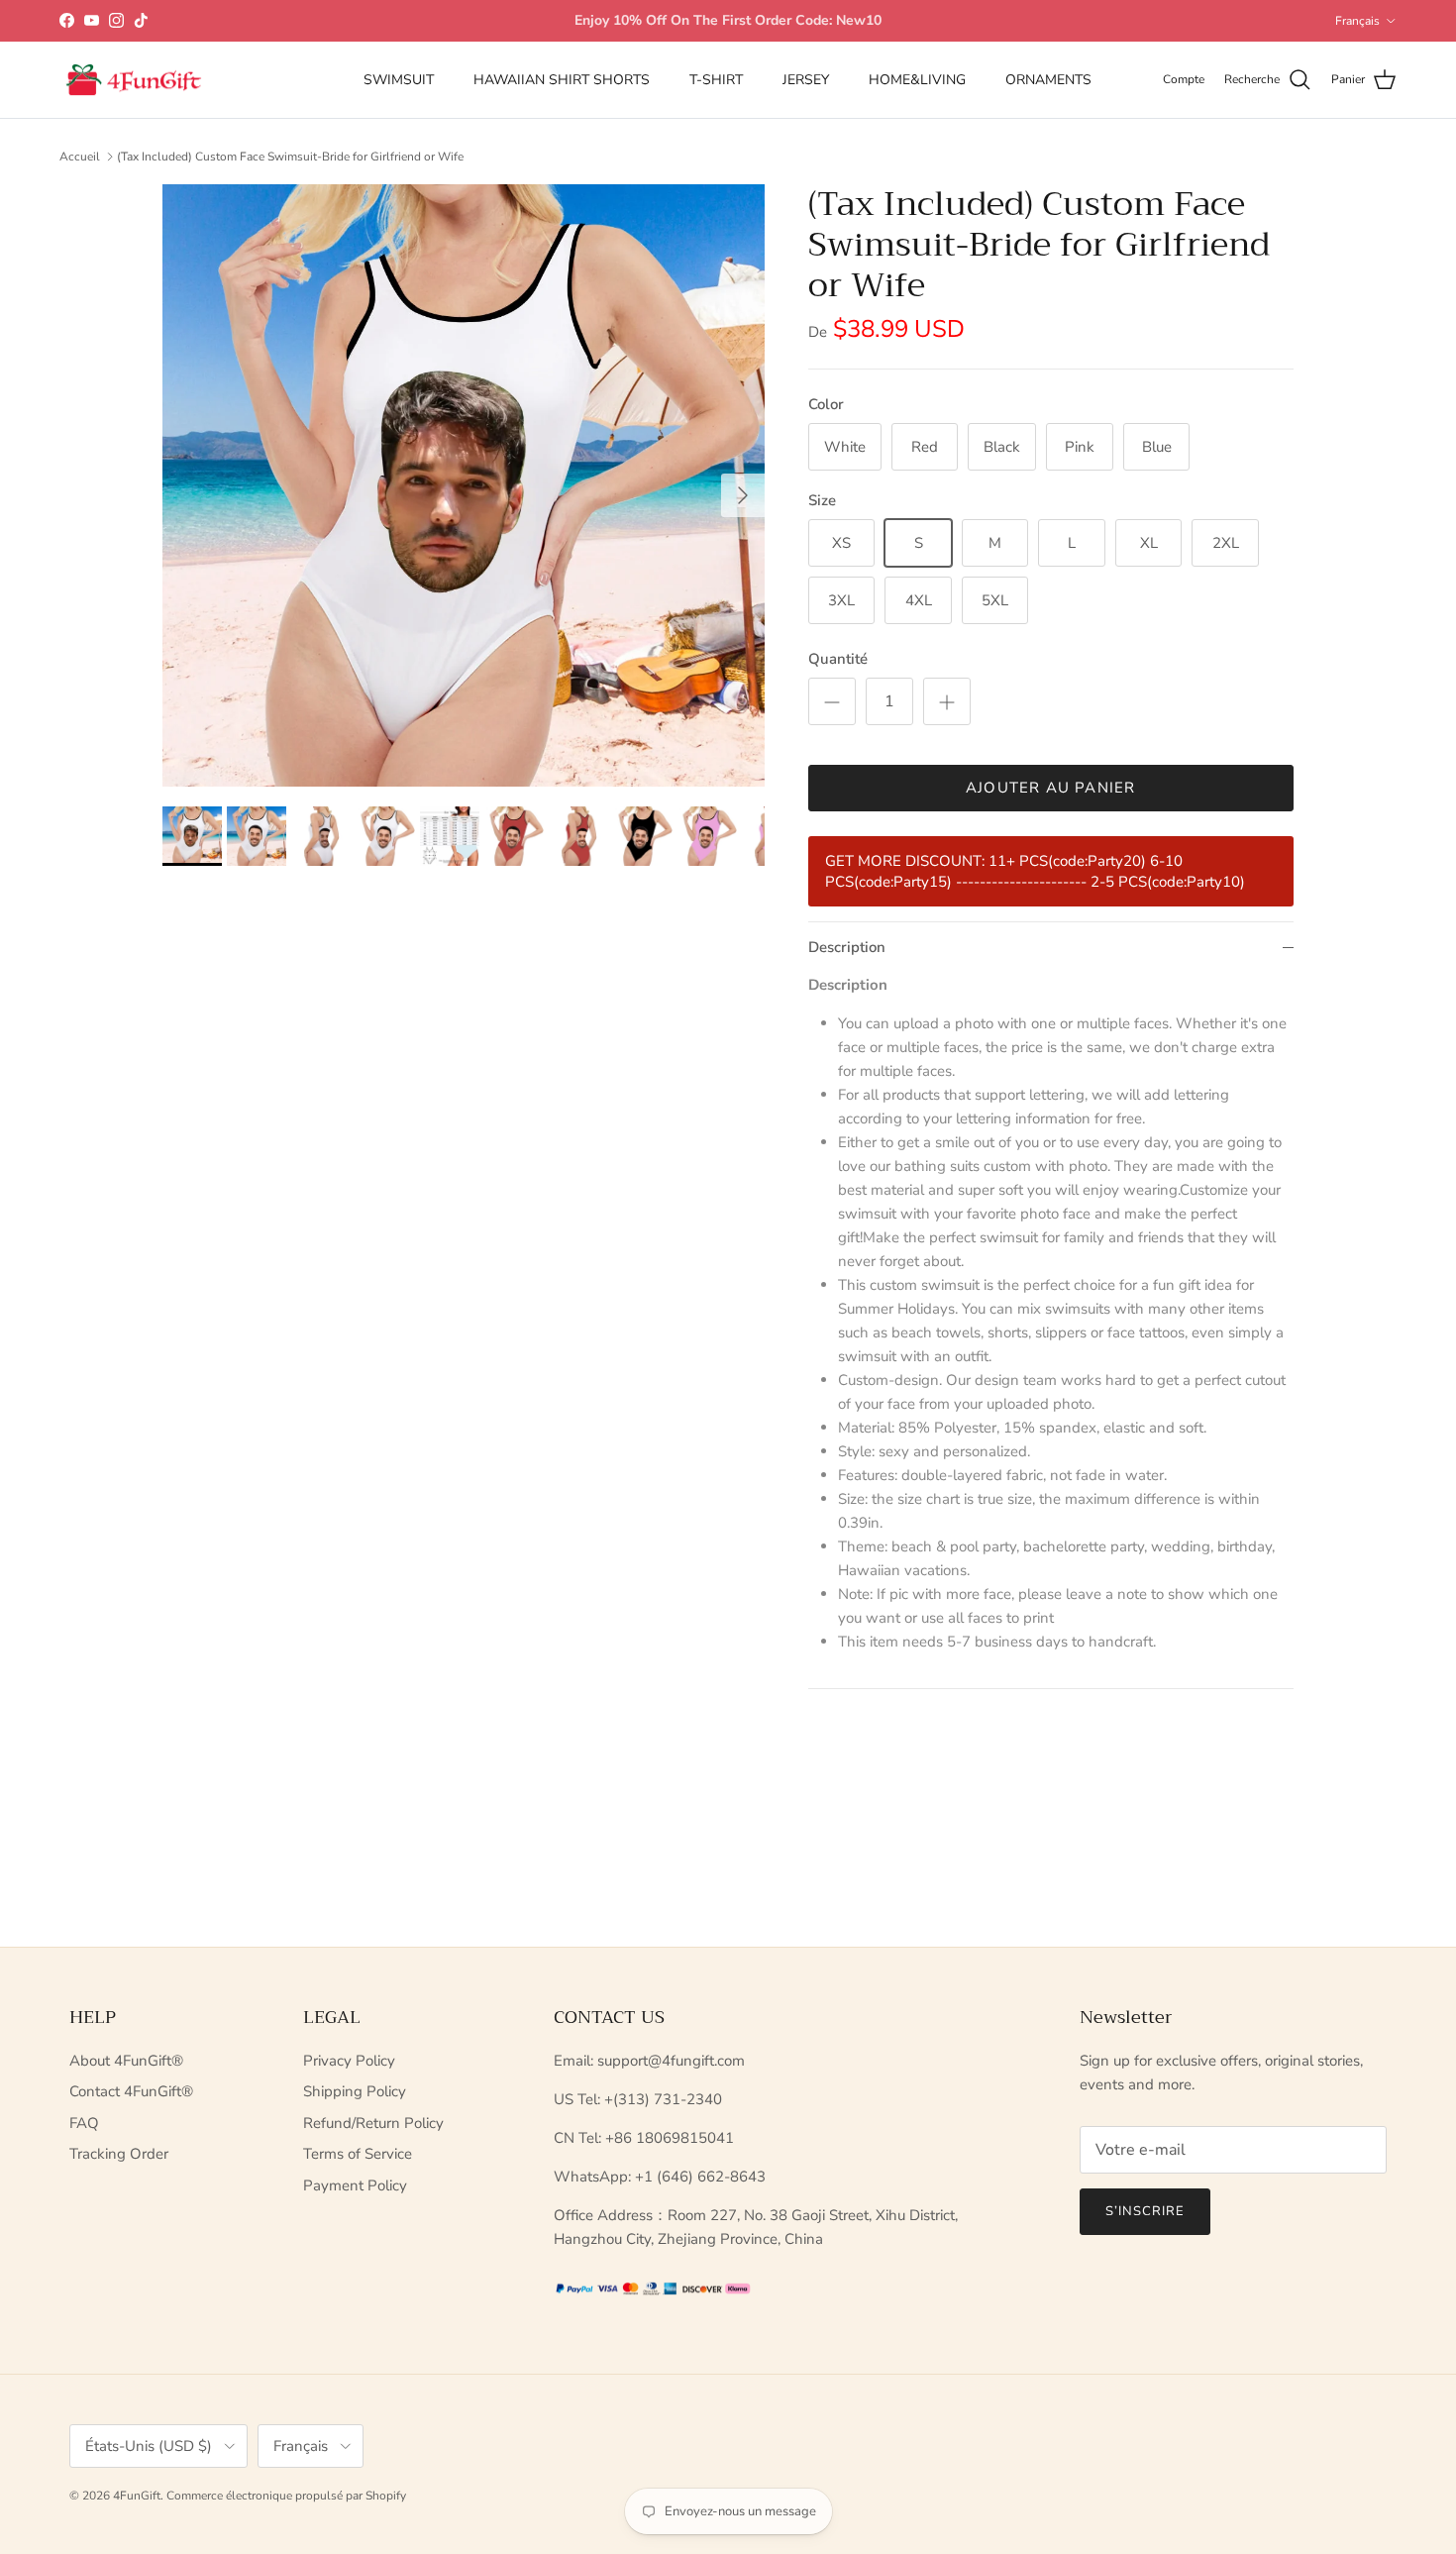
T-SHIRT (716, 80)
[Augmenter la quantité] (947, 701)
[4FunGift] (134, 80)
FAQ (84, 2123)
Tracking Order (119, 2154)
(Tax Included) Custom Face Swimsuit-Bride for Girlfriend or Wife (290, 157)
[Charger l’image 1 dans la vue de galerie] (464, 485)
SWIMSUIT (399, 80)
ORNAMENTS (1048, 80)
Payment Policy (355, 2185)
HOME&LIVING (917, 80)
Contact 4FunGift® (131, 2091)
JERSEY (806, 80)
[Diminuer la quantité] (832, 701)
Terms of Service (358, 2154)
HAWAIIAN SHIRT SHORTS (562, 80)
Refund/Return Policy (373, 2123)
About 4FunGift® (126, 2061)
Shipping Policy (355, 2091)
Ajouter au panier (1050, 788)
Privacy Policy (349, 2061)
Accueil (80, 157)
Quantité (838, 659)
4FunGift (137, 2496)
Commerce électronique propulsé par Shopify (286, 2496)
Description (847, 947)
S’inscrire (1145, 2211)
